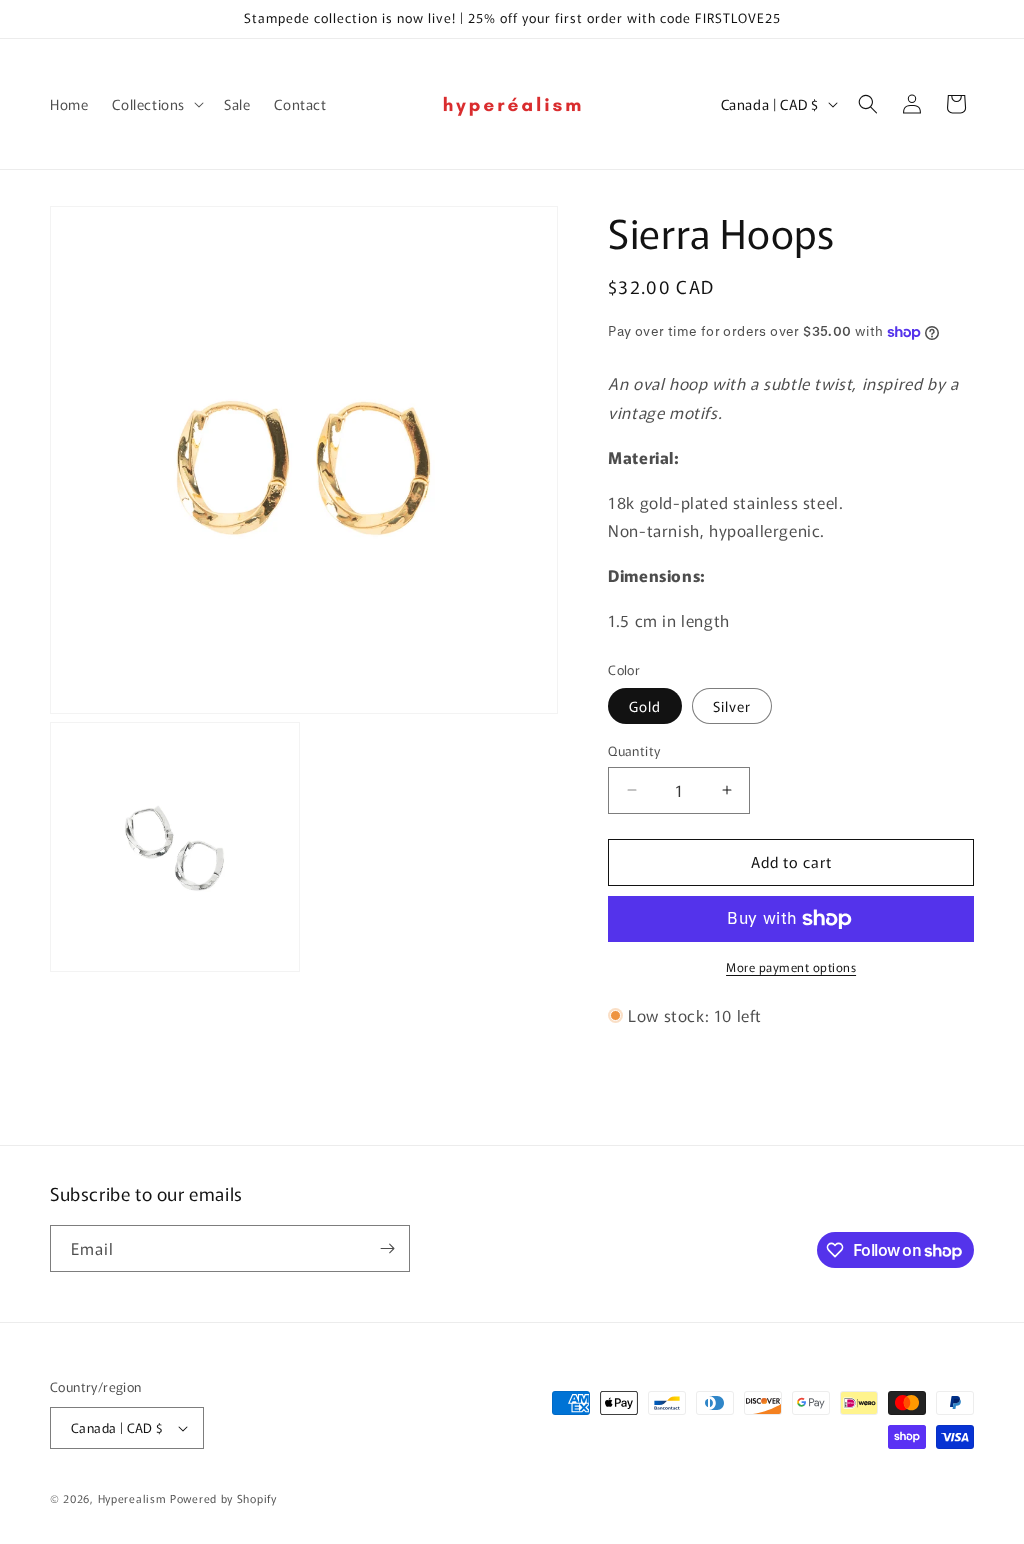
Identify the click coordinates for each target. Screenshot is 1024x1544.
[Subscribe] (387, 1248)
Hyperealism (132, 1498)
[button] (156, 104)
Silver (732, 706)
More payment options (791, 966)
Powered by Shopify (223, 1498)
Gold (645, 706)
